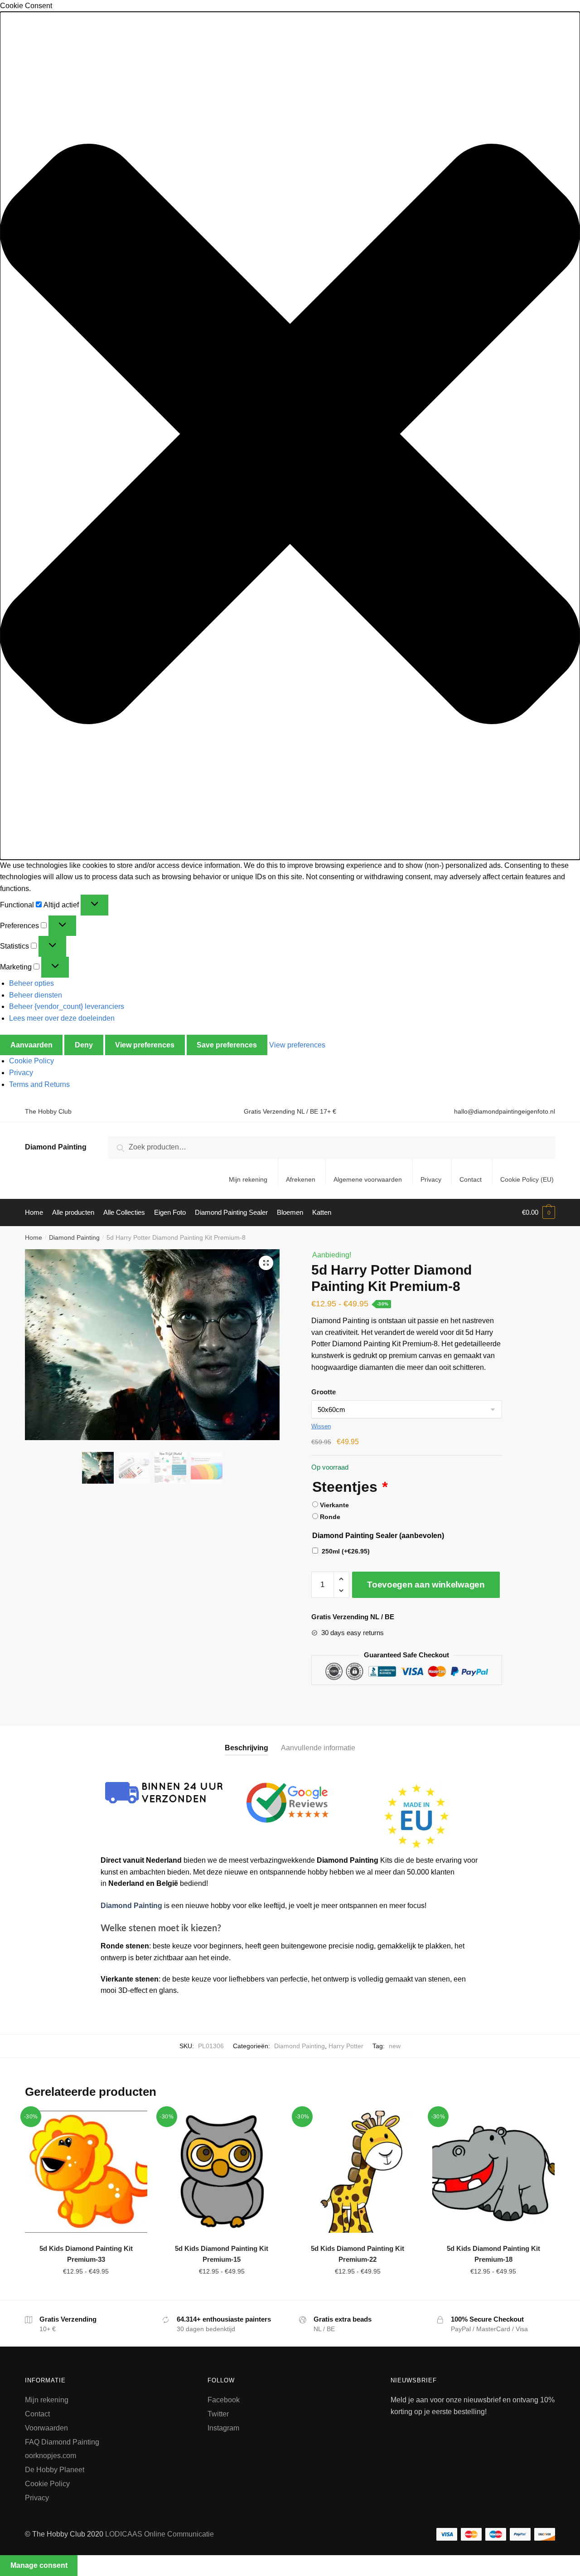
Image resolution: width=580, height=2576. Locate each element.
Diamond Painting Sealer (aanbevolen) (378, 1536)
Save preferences (227, 1045)
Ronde (330, 1517)
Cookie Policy (31, 1061)
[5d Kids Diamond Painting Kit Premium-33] (86, 2172)
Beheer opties (31, 983)
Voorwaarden (46, 2428)
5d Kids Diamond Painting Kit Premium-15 (222, 2254)
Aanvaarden (31, 1045)
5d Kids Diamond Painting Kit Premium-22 (358, 2254)
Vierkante (334, 1505)
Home (34, 1237)
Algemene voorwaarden (368, 1179)
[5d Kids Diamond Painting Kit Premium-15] (222, 2172)
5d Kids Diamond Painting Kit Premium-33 (86, 2254)
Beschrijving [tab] (246, 1748)
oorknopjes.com (51, 2456)
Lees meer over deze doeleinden (62, 1018)
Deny (84, 1045)
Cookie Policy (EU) (527, 1179)
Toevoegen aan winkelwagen (426, 1585)
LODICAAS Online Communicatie (159, 2534)
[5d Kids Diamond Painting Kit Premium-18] (493, 2172)
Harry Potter (346, 2046)
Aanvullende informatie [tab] (318, 1748)
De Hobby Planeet (55, 2470)
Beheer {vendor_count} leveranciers (67, 1006)
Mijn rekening (248, 1179)
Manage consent (39, 2565)
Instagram (223, 2428)
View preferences (145, 1045)
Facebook (224, 2400)
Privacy (21, 1073)
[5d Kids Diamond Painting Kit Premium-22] (358, 2172)
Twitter (218, 2414)
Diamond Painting (56, 1147)
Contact (471, 1179)
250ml (346, 1551)
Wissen (321, 1426)
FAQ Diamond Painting (62, 2442)
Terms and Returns (39, 1084)
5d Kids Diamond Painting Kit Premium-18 (493, 2254)
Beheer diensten (36, 995)
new (395, 2046)
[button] (290, 436)
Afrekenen (301, 1179)
